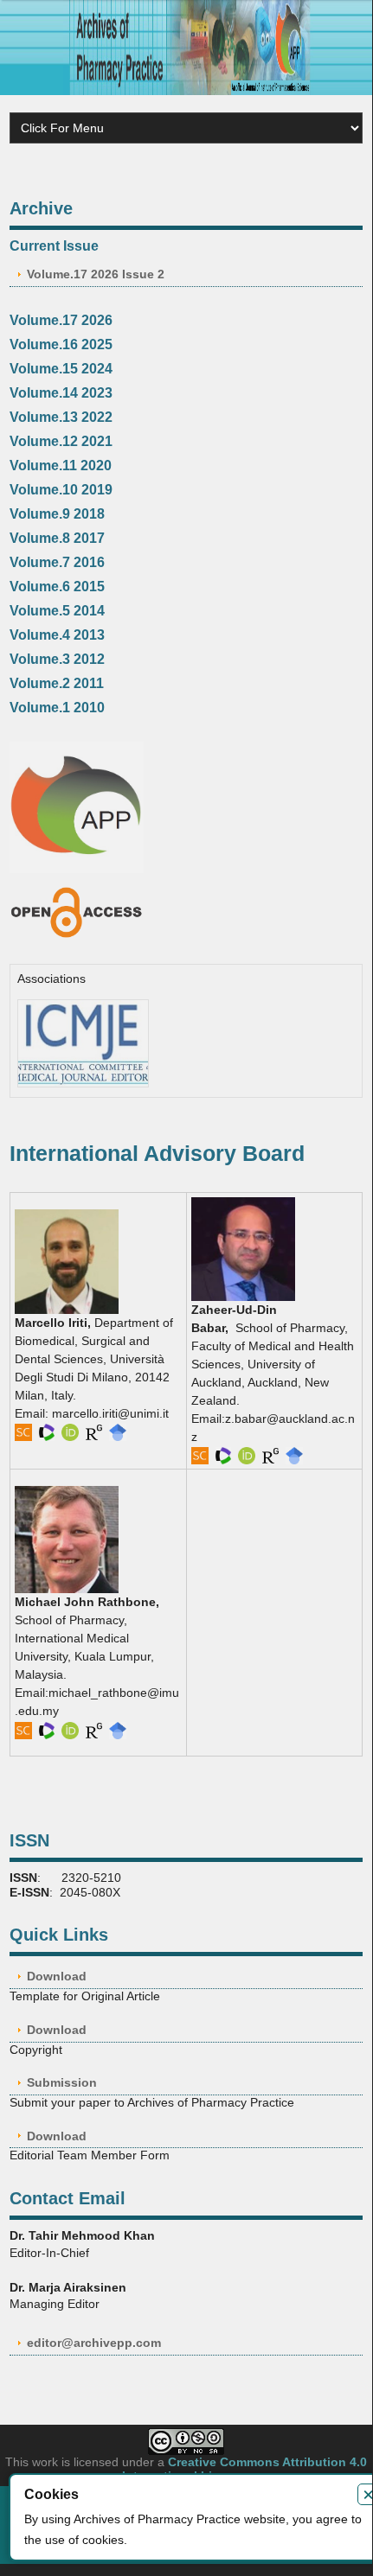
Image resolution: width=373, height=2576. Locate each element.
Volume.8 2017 (57, 538)
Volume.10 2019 (61, 490)
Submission (62, 2082)
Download (57, 1976)
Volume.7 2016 (57, 562)
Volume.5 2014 (57, 611)
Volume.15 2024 (61, 369)
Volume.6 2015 (57, 587)
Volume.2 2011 (57, 683)
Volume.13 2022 (61, 417)
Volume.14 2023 (61, 393)
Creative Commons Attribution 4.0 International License (245, 2469)
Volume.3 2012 (57, 659)
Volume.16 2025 (61, 344)
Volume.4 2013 (57, 635)
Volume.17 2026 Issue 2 (96, 274)
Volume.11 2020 (61, 465)
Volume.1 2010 (57, 708)
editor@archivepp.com (94, 2343)
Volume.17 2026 (61, 320)
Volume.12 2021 (61, 441)
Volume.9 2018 (57, 514)
